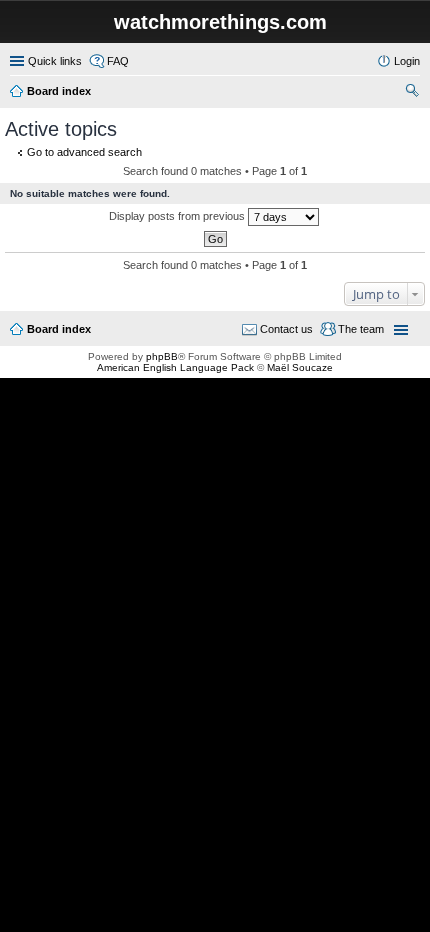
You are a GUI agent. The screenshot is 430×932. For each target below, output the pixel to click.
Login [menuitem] (407, 61)
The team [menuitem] (361, 329)
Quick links (55, 61)
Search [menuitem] (412, 93)
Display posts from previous (178, 216)
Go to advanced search (84, 152)
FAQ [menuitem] (118, 61)
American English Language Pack (175, 367)
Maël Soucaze (300, 367)
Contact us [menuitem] (286, 329)
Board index (59, 91)
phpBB (162, 356)
